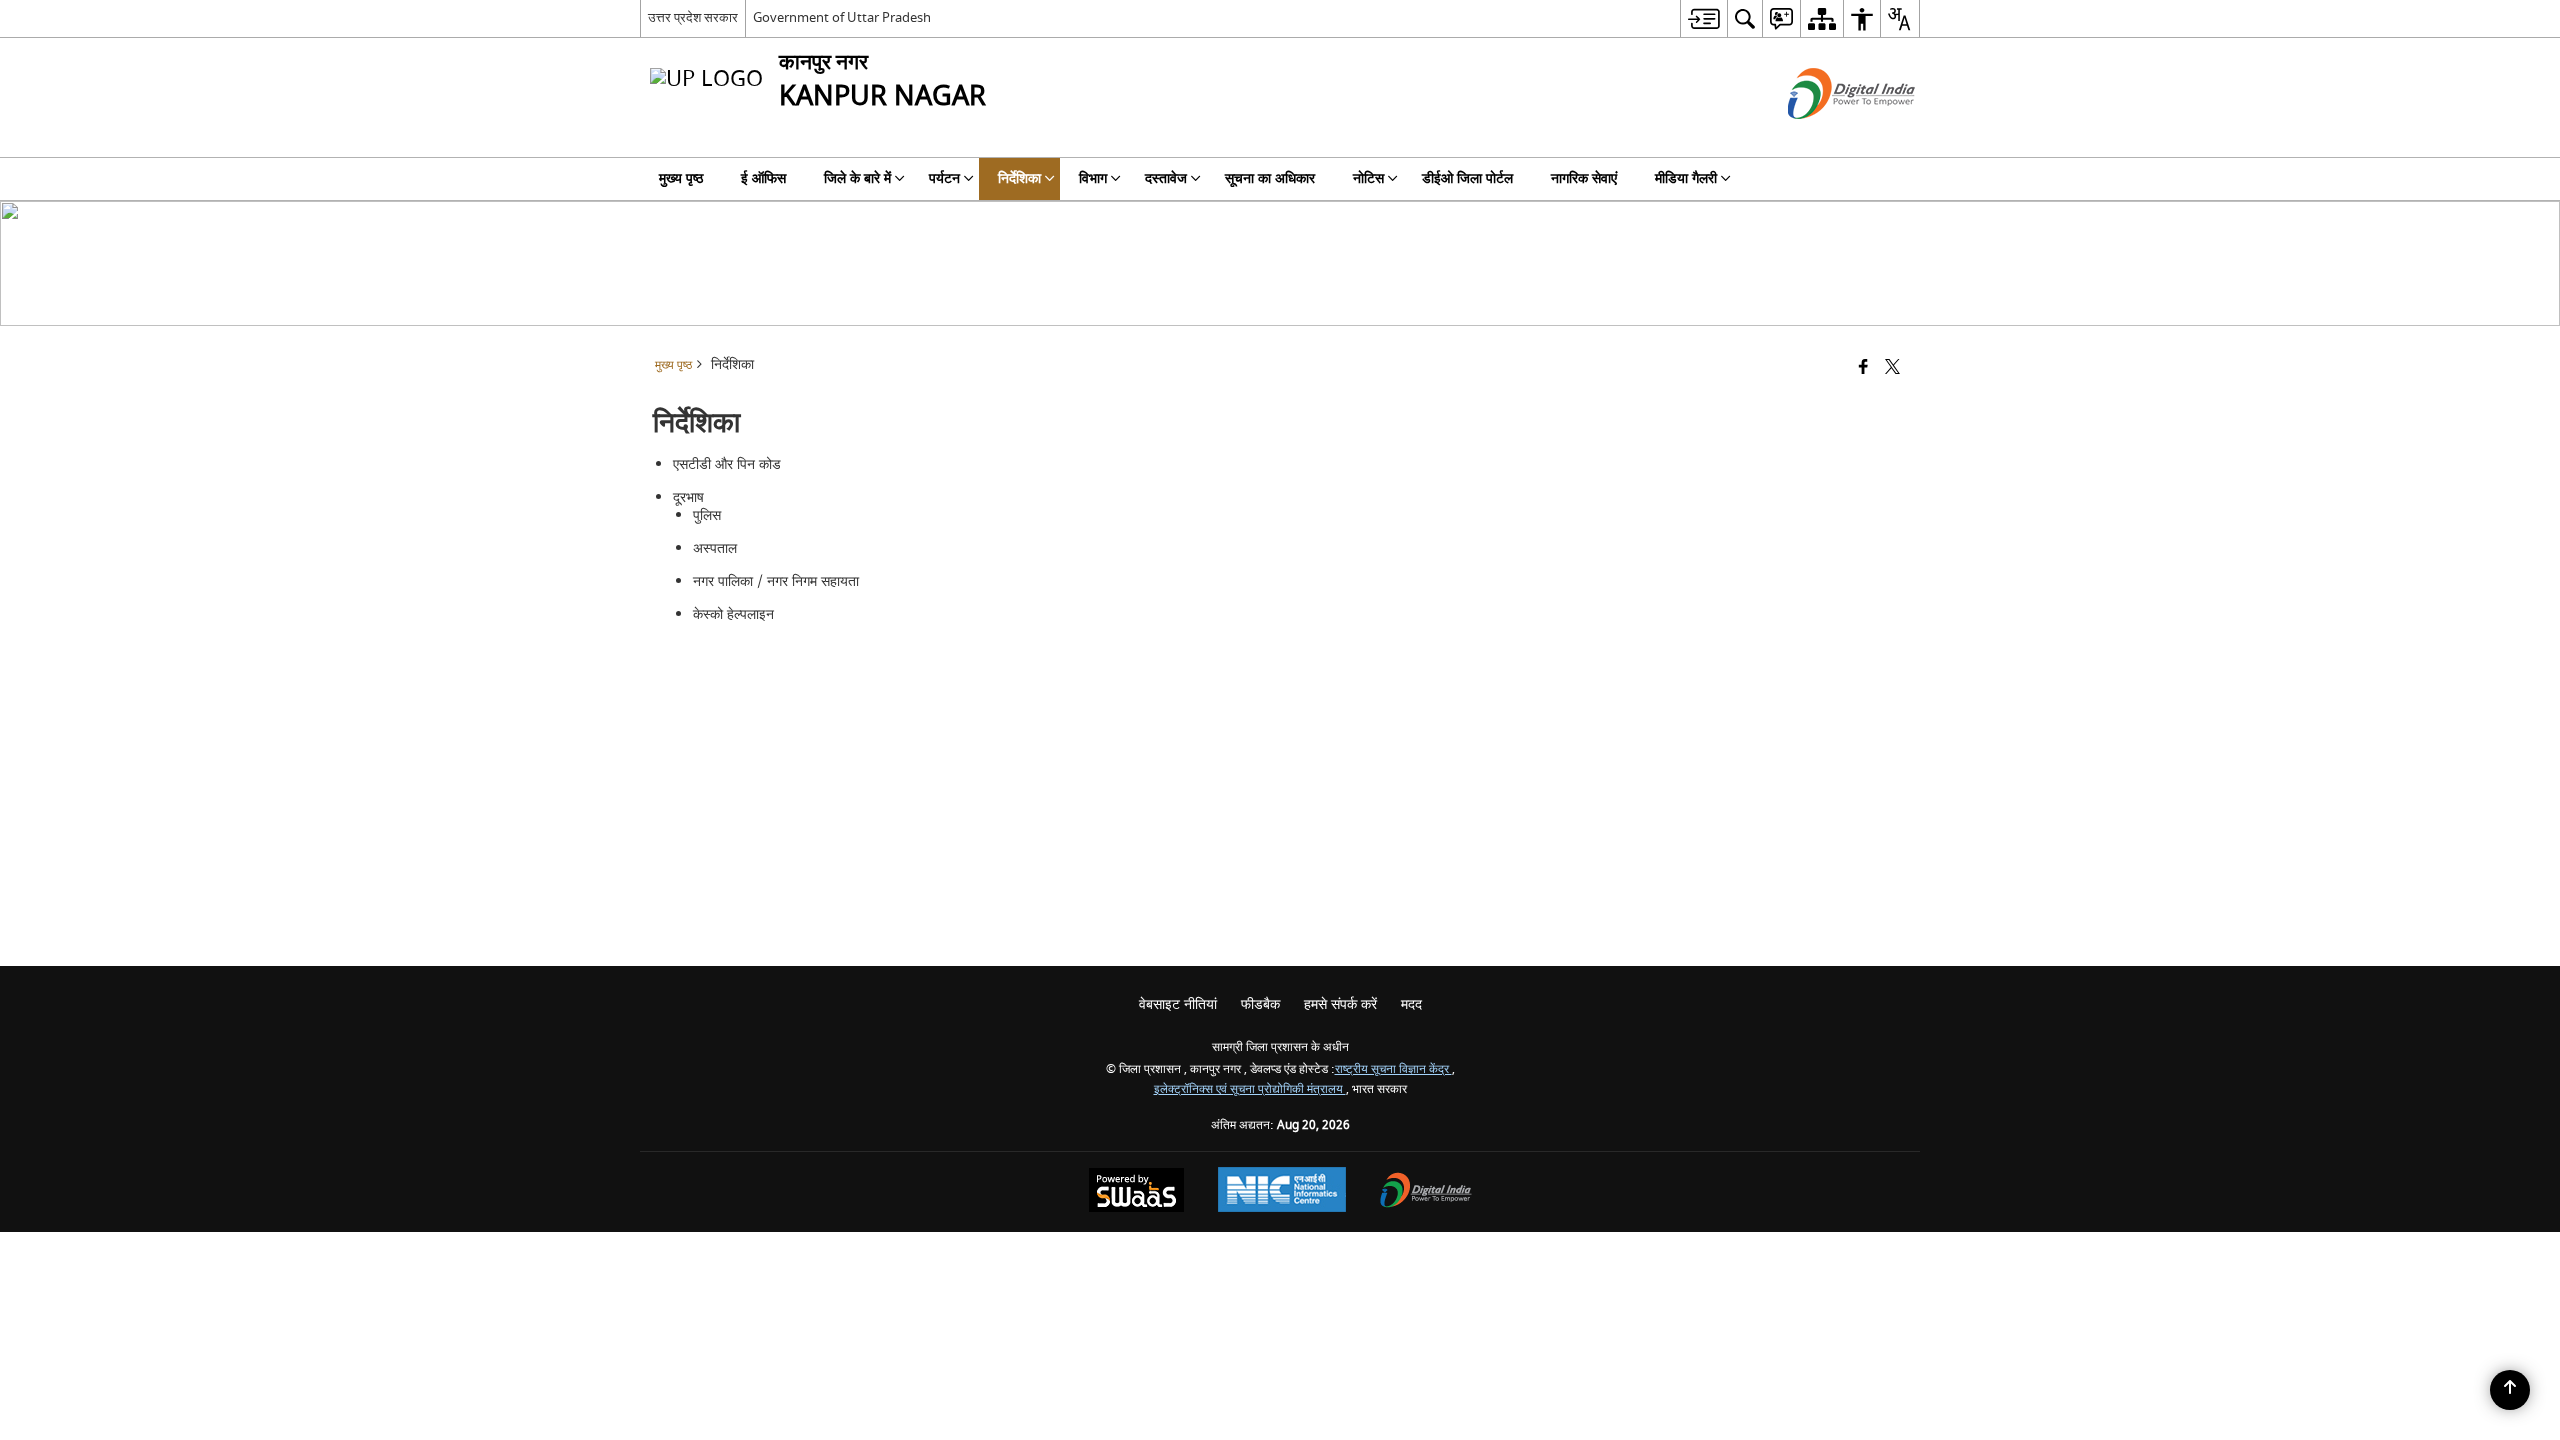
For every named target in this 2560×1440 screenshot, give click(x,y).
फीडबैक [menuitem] (1260, 1004)
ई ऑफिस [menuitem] (763, 178)
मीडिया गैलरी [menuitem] (1686, 178)
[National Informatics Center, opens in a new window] (1282, 1192)
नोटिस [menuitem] (1368, 178)
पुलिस (707, 515)
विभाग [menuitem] (1093, 178)
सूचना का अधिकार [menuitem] (1270, 178)
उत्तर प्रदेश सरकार (693, 17)
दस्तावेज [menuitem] (1166, 178)
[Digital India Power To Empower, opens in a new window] (1426, 1192)
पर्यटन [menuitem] (944, 178)
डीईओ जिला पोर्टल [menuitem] (1467, 178)
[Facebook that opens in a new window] (1863, 368)
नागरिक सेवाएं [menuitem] (1584, 178)
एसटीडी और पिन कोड (727, 464)
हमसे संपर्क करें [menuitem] (1340, 1004)
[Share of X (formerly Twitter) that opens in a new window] (1892, 368)
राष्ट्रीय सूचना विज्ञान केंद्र (1393, 1069)
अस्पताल (715, 548)
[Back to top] (2510, 1390)
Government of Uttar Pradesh (842, 17)
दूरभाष (688, 497)
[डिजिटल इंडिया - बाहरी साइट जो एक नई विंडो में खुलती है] (1826, 136)
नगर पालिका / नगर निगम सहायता (776, 581)
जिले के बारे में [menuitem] (857, 178)
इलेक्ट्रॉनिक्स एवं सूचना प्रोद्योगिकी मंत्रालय (1250, 1089)
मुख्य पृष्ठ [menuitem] (681, 178)
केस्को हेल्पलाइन (733, 614)
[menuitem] (1703, 18)
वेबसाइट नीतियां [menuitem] (1178, 1004)
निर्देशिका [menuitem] (1019, 178)
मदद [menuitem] (1411, 1004)
